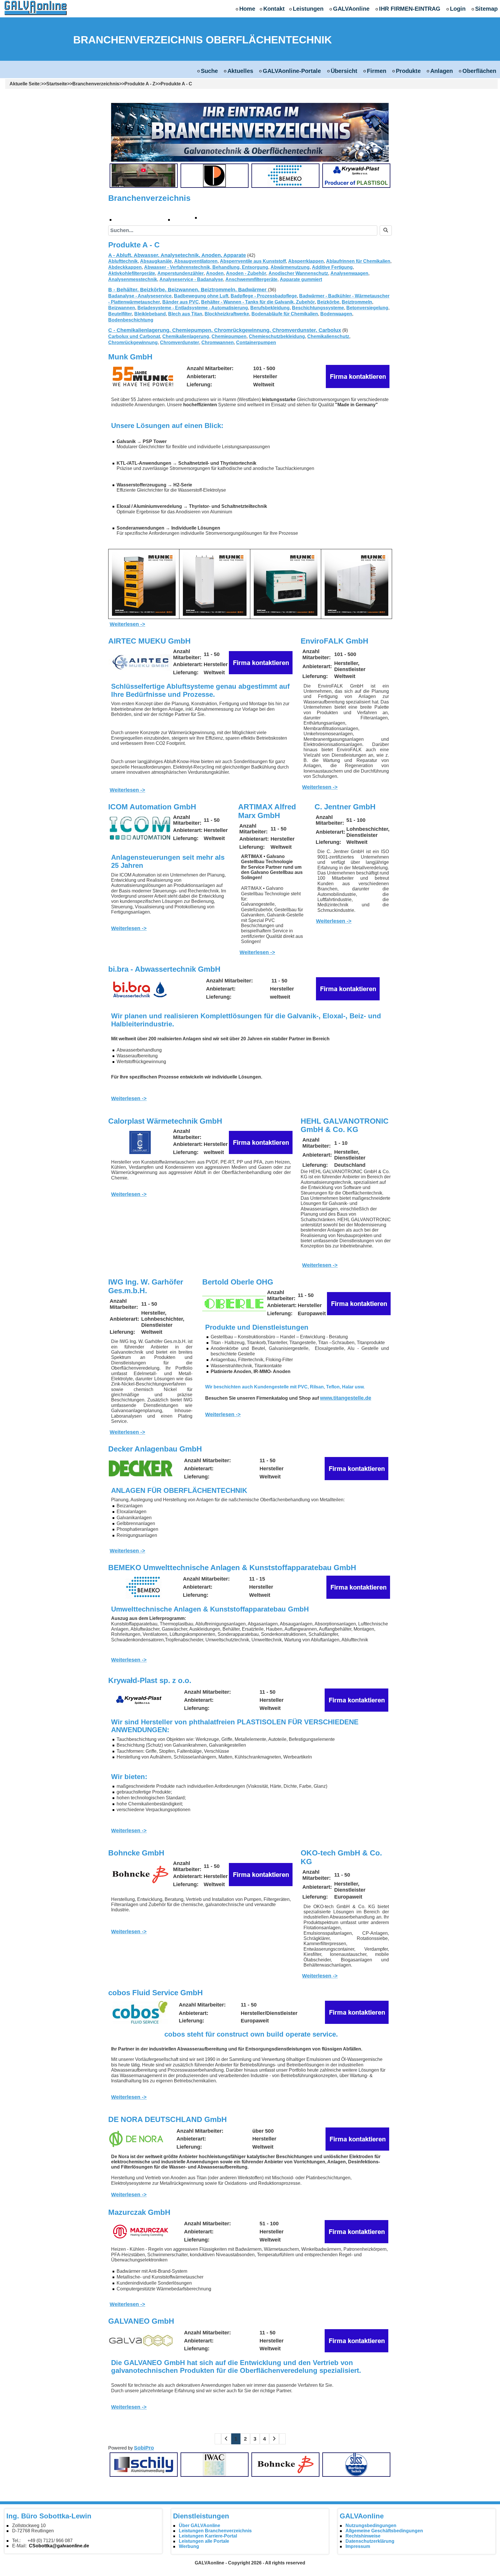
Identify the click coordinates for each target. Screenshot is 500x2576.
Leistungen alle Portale (204, 2541)
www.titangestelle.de (346, 1398)
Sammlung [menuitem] (221, 217)
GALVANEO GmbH (141, 2321)
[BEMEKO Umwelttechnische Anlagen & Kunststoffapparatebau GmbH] (285, 176)
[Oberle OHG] (234, 1304)
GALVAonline (351, 9)
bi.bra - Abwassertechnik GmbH (164, 969)
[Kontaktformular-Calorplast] (261, 1142)
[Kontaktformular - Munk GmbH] (358, 376)
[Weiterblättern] (274, 2439)
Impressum (358, 2546)
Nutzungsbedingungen (371, 2526)
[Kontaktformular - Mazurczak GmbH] (356, 2231)
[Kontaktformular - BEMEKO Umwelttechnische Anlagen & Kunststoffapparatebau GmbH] (358, 1587)
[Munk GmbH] (143, 376)
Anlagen (442, 71)
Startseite (57, 84)
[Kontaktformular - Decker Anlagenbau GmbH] (356, 1468)
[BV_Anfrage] (250, 132)
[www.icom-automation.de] (140, 828)
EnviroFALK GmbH (334, 641)
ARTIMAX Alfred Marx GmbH (267, 811)
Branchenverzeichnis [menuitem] (143, 219)
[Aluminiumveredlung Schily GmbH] (144, 2464)
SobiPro (144, 2448)
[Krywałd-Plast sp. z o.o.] (356, 176)
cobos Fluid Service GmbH (156, 1993)
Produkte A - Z (140, 84)
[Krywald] (140, 1700)
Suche (209, 71)
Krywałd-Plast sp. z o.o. (150, 1680)
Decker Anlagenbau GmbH (155, 1449)
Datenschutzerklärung (370, 2541)
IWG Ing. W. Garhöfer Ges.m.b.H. (146, 1286)
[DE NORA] (140, 2139)
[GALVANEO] (140, 2341)
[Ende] (282, 2439)
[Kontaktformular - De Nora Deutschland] (357, 2139)
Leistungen (308, 9)
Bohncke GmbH (136, 1853)
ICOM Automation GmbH (152, 807)
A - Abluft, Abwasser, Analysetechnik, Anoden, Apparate (177, 255)
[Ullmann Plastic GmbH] (214, 176)
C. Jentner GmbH (345, 807)
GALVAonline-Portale (292, 71)
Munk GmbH (130, 357)
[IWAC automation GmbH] (214, 2464)
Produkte (408, 71)
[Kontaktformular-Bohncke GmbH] (261, 1874)
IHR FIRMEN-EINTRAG (410, 9)
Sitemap (486, 9)
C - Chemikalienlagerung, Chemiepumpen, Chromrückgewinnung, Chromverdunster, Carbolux (225, 330)
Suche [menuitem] (185, 219)
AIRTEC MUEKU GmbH (149, 641)
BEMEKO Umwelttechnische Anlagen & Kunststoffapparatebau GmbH (232, 1568)
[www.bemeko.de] (144, 1587)
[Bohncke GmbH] (140, 1875)
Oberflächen (479, 71)
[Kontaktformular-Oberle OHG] (359, 1303)
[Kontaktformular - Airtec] (261, 662)
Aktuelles (240, 71)
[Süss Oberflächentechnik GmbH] (356, 2464)
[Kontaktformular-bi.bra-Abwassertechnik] (348, 988)
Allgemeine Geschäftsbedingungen (384, 2531)
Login (458, 9)
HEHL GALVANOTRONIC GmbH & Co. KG (345, 1125)
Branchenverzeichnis (96, 84)
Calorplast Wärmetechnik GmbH (165, 1121)
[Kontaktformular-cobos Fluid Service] (357, 2012)
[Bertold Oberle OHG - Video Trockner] (144, 176)
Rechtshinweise (363, 2536)
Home (247, 9)
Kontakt (274, 9)
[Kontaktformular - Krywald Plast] (356, 1700)
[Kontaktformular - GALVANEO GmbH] (356, 2340)
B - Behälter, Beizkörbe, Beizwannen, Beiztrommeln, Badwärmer (188, 290)
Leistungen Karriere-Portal (208, 2536)
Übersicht (344, 71)
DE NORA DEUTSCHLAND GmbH (168, 2119)
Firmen (377, 71)
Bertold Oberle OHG (238, 1282)
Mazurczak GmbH (139, 2212)
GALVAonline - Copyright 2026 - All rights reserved (250, 2563)
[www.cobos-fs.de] (140, 2012)
